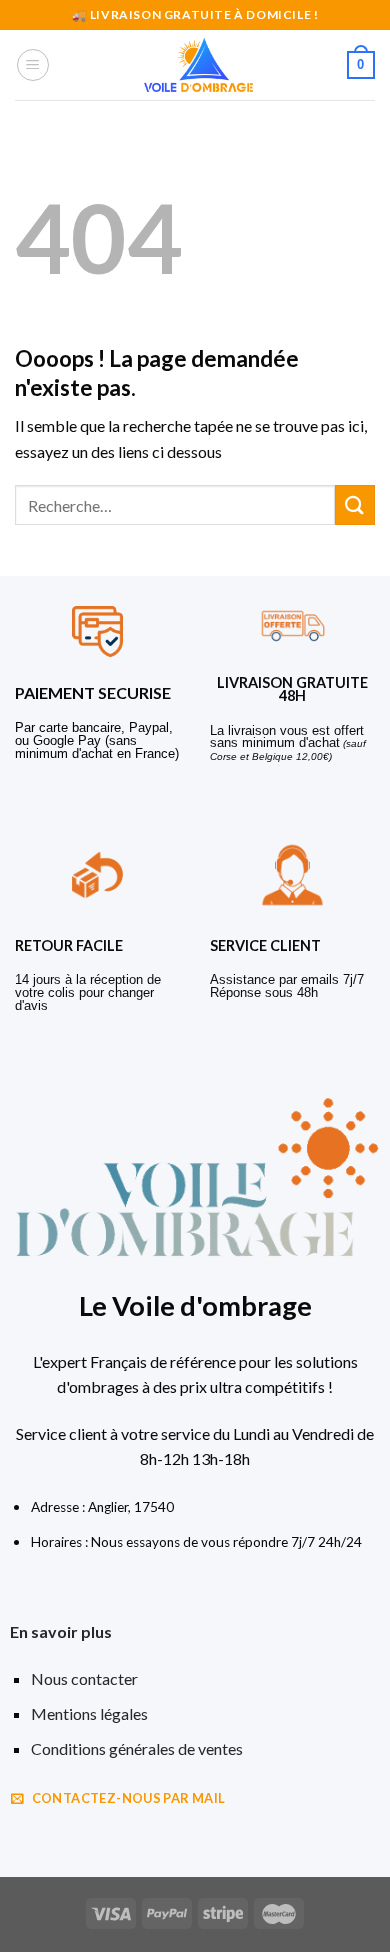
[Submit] (355, 504)
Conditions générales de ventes (137, 1748)
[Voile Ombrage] (198, 65)
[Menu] (33, 65)
